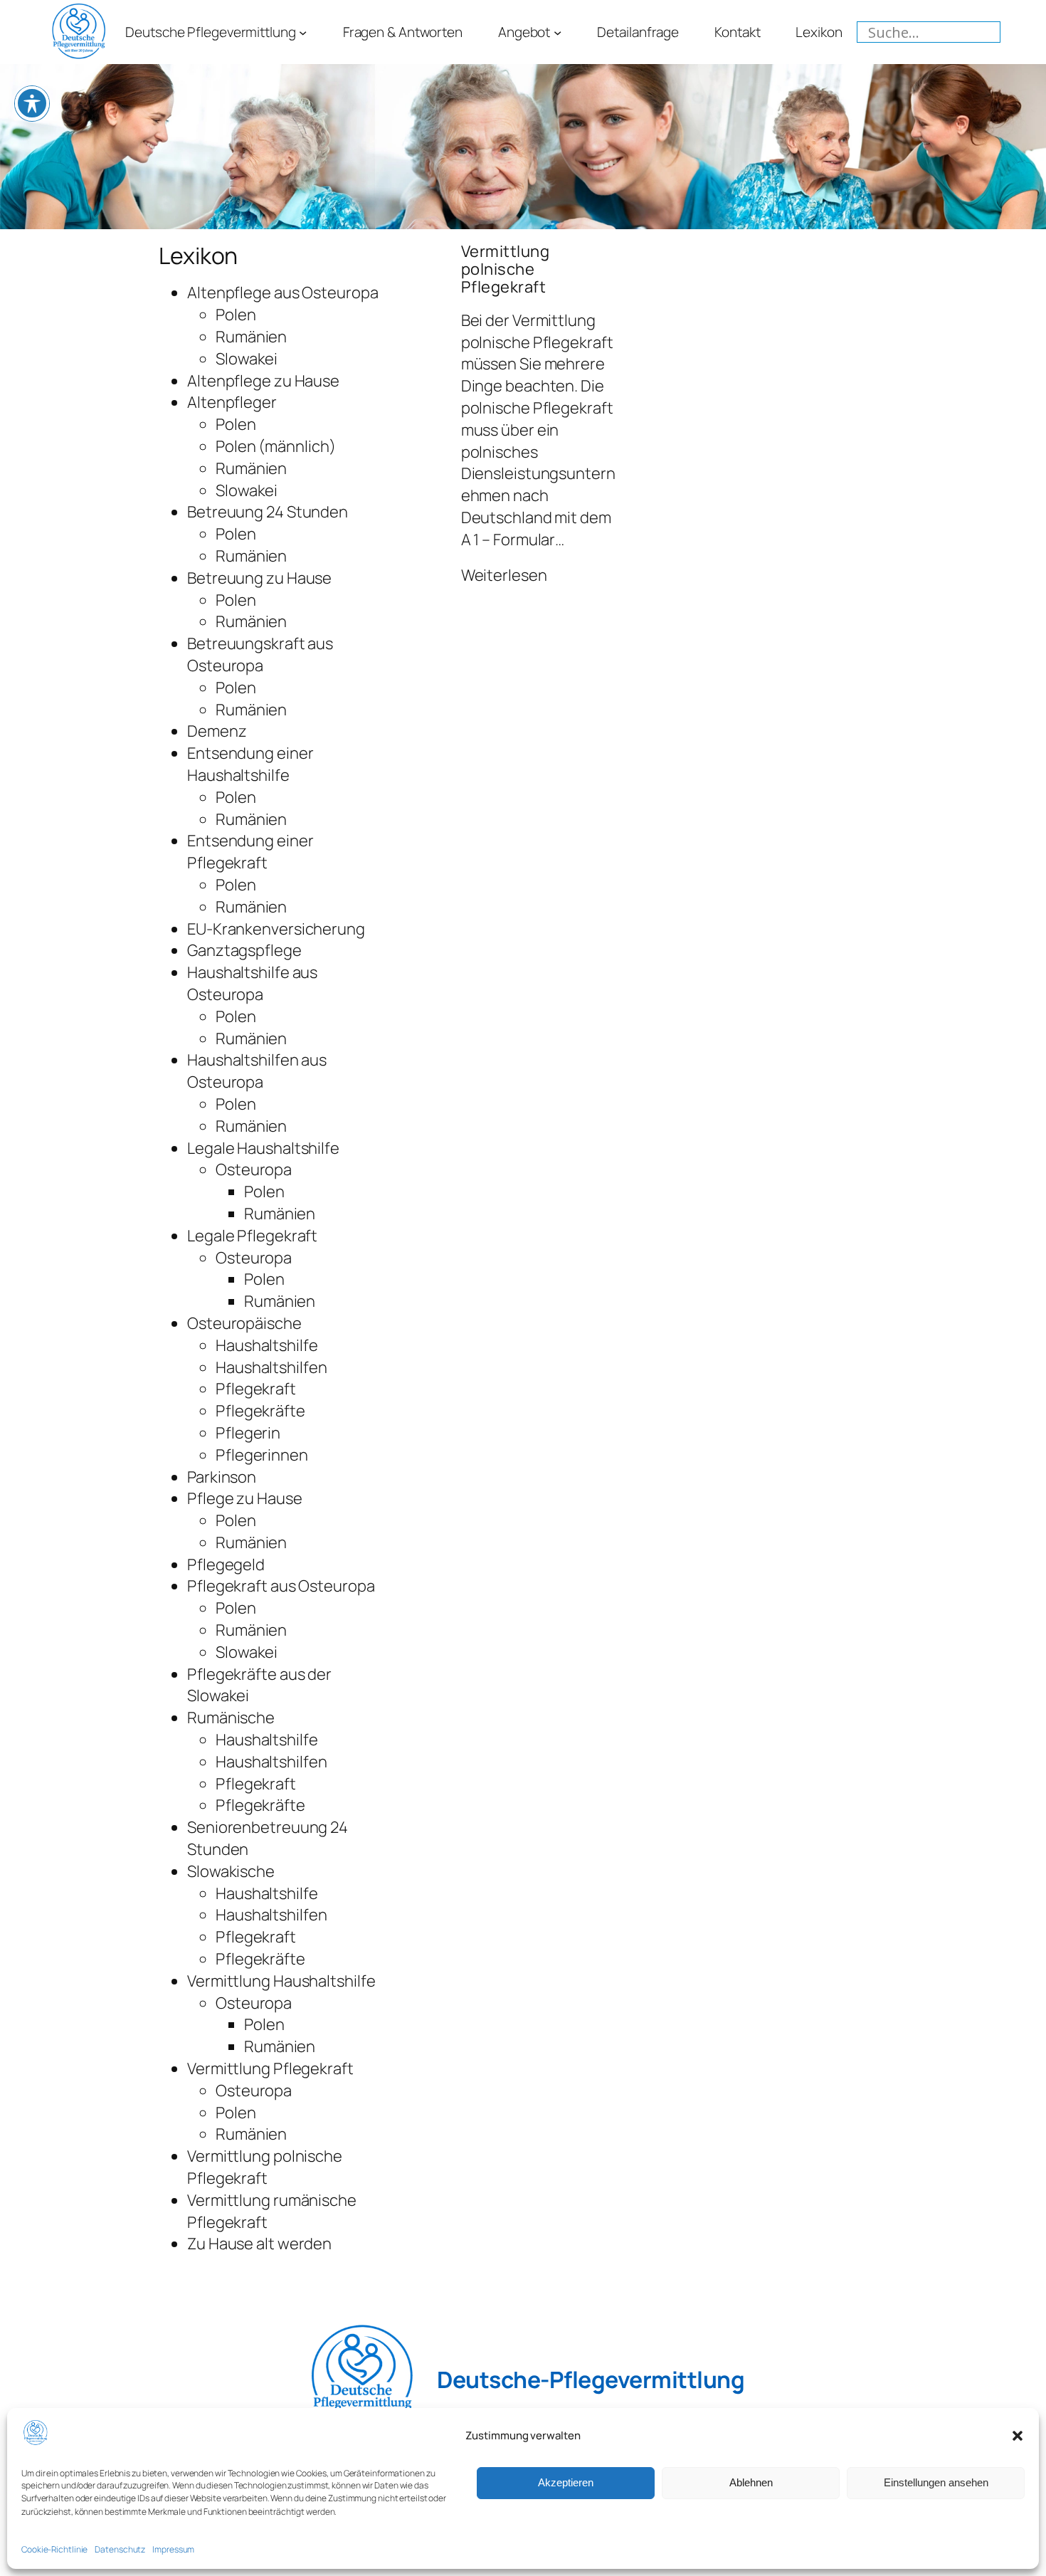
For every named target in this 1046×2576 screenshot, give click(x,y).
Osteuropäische (244, 1323)
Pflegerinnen (262, 1455)
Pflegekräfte (260, 1411)
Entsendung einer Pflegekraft (250, 852)
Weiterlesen (504, 575)
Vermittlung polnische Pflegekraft (265, 2167)
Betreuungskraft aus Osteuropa (260, 654)
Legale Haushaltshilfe (263, 1148)
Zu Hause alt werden (259, 2244)
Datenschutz (120, 2549)
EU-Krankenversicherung (276, 929)
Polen (236, 315)
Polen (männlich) (275, 446)
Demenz (217, 731)
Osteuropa (254, 1169)
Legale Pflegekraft (252, 1236)
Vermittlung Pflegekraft (270, 2068)
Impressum (173, 2549)
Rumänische (231, 1718)
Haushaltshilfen (271, 1367)
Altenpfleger (232, 402)
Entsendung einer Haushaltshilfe (250, 764)
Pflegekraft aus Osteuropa (281, 1586)
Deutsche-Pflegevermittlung (591, 2380)
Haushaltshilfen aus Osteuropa (257, 1071)
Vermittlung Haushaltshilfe (281, 1981)
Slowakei (247, 359)
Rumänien (251, 337)
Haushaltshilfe (267, 1345)
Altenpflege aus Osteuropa (283, 293)
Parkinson (222, 1477)
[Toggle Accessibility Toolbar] (32, 103)
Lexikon (198, 256)
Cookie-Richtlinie (54, 2549)
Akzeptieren (566, 2483)
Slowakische (231, 1871)
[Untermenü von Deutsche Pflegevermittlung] (303, 32)
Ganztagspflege (244, 950)
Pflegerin (248, 1433)
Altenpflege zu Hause (263, 381)
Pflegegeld (226, 1565)
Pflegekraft (256, 1389)
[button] (1018, 2436)
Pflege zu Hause (245, 1498)
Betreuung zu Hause (259, 578)
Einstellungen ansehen (936, 2483)
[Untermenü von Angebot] (558, 32)
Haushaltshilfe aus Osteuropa (252, 983)
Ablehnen (751, 2483)
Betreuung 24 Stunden (268, 512)
